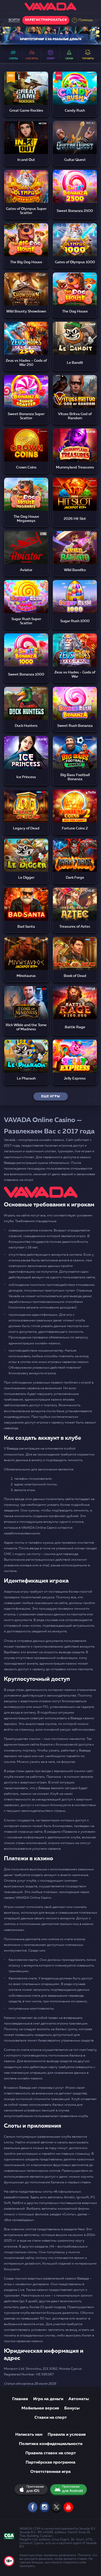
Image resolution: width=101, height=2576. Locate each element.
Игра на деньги (48, 2399)
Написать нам (29, 2435)
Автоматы (79, 2399)
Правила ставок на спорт (51, 2453)
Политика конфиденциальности (51, 2444)
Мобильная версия (40, 2408)
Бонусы (72, 2408)
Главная (20, 2399)
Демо (26, 95)
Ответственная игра (51, 2472)
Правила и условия (67, 2435)
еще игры (51, 1097)
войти (14, 20)
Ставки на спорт (51, 2418)
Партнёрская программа (51, 2463)
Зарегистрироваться (46, 20)
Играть (26, 82)
